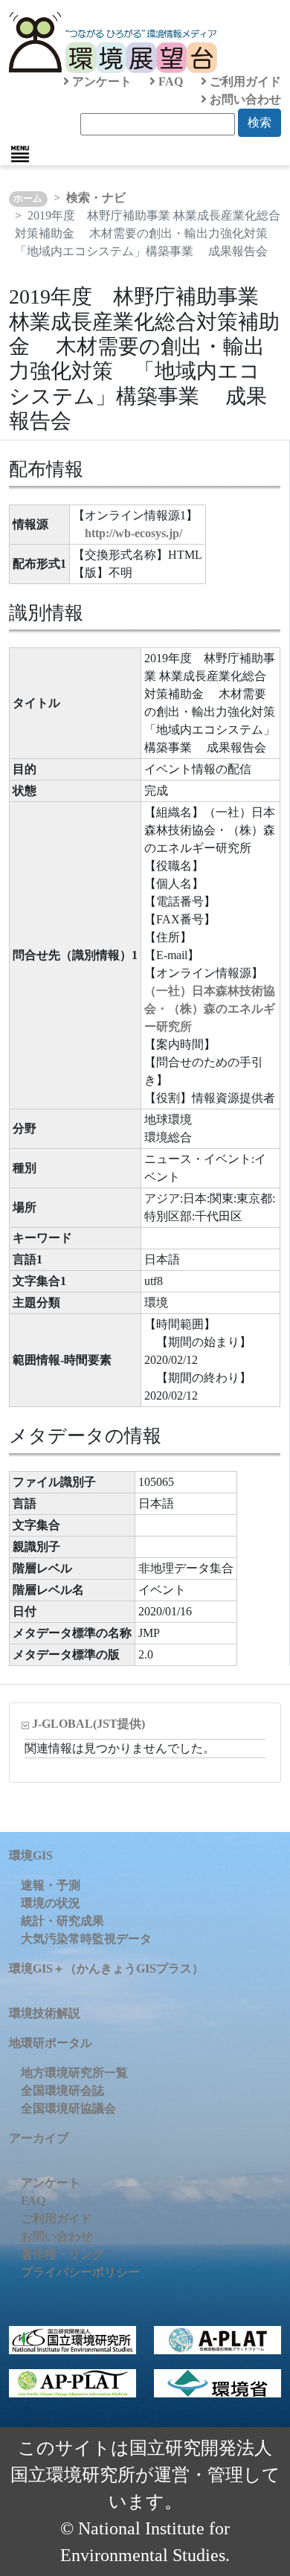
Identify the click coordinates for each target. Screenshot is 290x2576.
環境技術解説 (45, 2013)
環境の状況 (51, 1903)
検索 (260, 122)
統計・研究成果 (62, 1921)
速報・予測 (51, 1885)
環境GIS (31, 1855)
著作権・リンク (62, 2254)
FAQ (169, 81)
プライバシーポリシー (80, 2272)
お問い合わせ (244, 99)
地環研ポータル (51, 2043)
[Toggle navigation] (20, 154)
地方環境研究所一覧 (74, 2073)
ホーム (28, 199)
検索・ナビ (96, 198)
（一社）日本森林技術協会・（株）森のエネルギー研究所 (210, 1009)
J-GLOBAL (88, 1724)
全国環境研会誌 (62, 2090)
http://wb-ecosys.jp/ (133, 533)
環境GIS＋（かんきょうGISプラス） (106, 1968)
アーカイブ (39, 2138)
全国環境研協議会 (68, 2108)
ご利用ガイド (244, 81)
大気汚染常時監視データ (86, 1939)
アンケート (100, 81)
